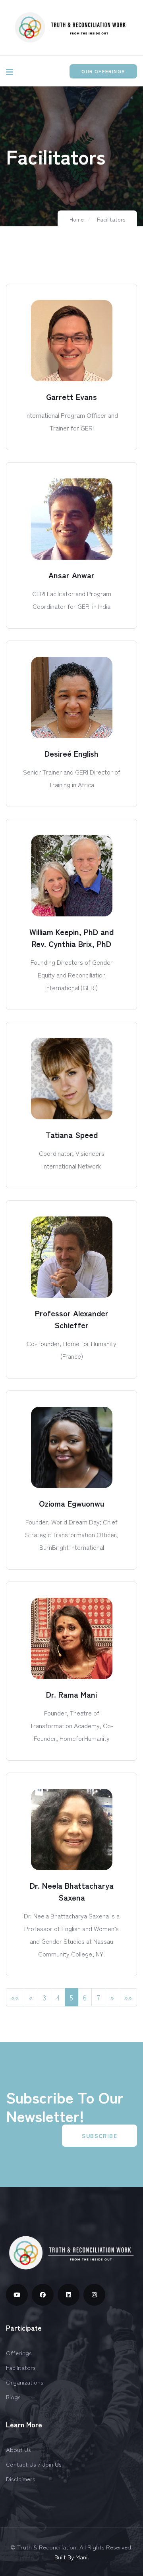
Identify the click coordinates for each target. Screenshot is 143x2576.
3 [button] (44, 1997)
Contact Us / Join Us (34, 2464)
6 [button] (85, 1997)
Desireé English (71, 753)
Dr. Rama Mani (71, 1694)
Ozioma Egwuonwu (71, 1503)
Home (77, 219)
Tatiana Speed (72, 1135)
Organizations (25, 2382)
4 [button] (58, 1997)
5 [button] (71, 1997)
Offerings (19, 2353)
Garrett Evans (71, 397)
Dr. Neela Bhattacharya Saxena (72, 1891)
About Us (18, 2449)
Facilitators (111, 219)
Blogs (13, 2397)
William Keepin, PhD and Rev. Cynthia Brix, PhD (71, 938)
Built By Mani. (72, 2557)
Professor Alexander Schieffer (72, 1319)
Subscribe (100, 2136)
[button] (15, 1997)
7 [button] (98, 1997)
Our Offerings (103, 71)
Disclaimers (21, 2479)
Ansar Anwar (71, 575)
